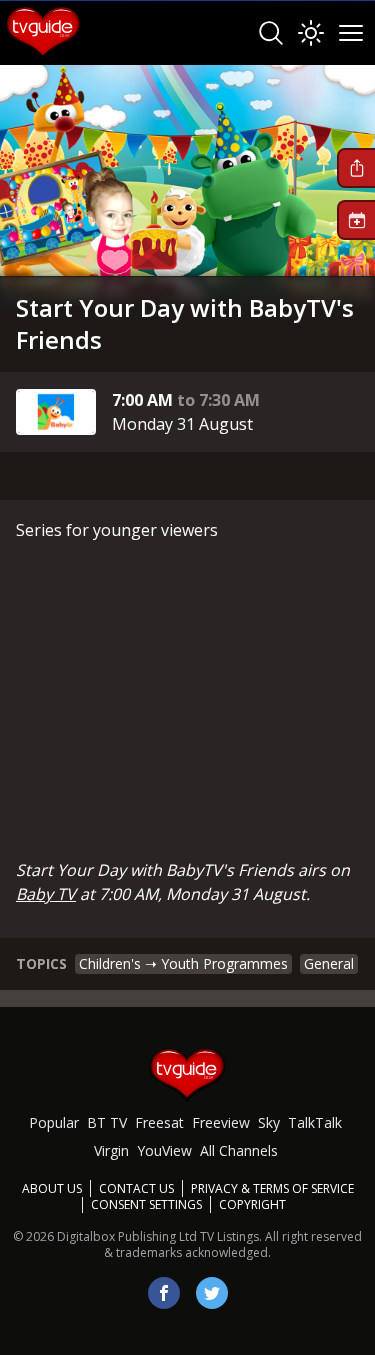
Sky (269, 1122)
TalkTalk (315, 1122)
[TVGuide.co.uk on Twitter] (212, 1293)
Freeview (221, 1122)
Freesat (159, 1122)
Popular (54, 1122)
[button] (356, 168)
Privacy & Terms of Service (272, 1188)
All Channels (239, 1150)
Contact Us (136, 1188)
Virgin (111, 1150)
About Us (52, 1188)
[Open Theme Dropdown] (311, 33)
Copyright (252, 1204)
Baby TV (46, 894)
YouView (164, 1150)
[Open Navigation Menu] (351, 33)
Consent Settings (146, 1205)
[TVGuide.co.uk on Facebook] (164, 1293)
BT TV (107, 1122)
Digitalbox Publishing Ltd (127, 1236)
